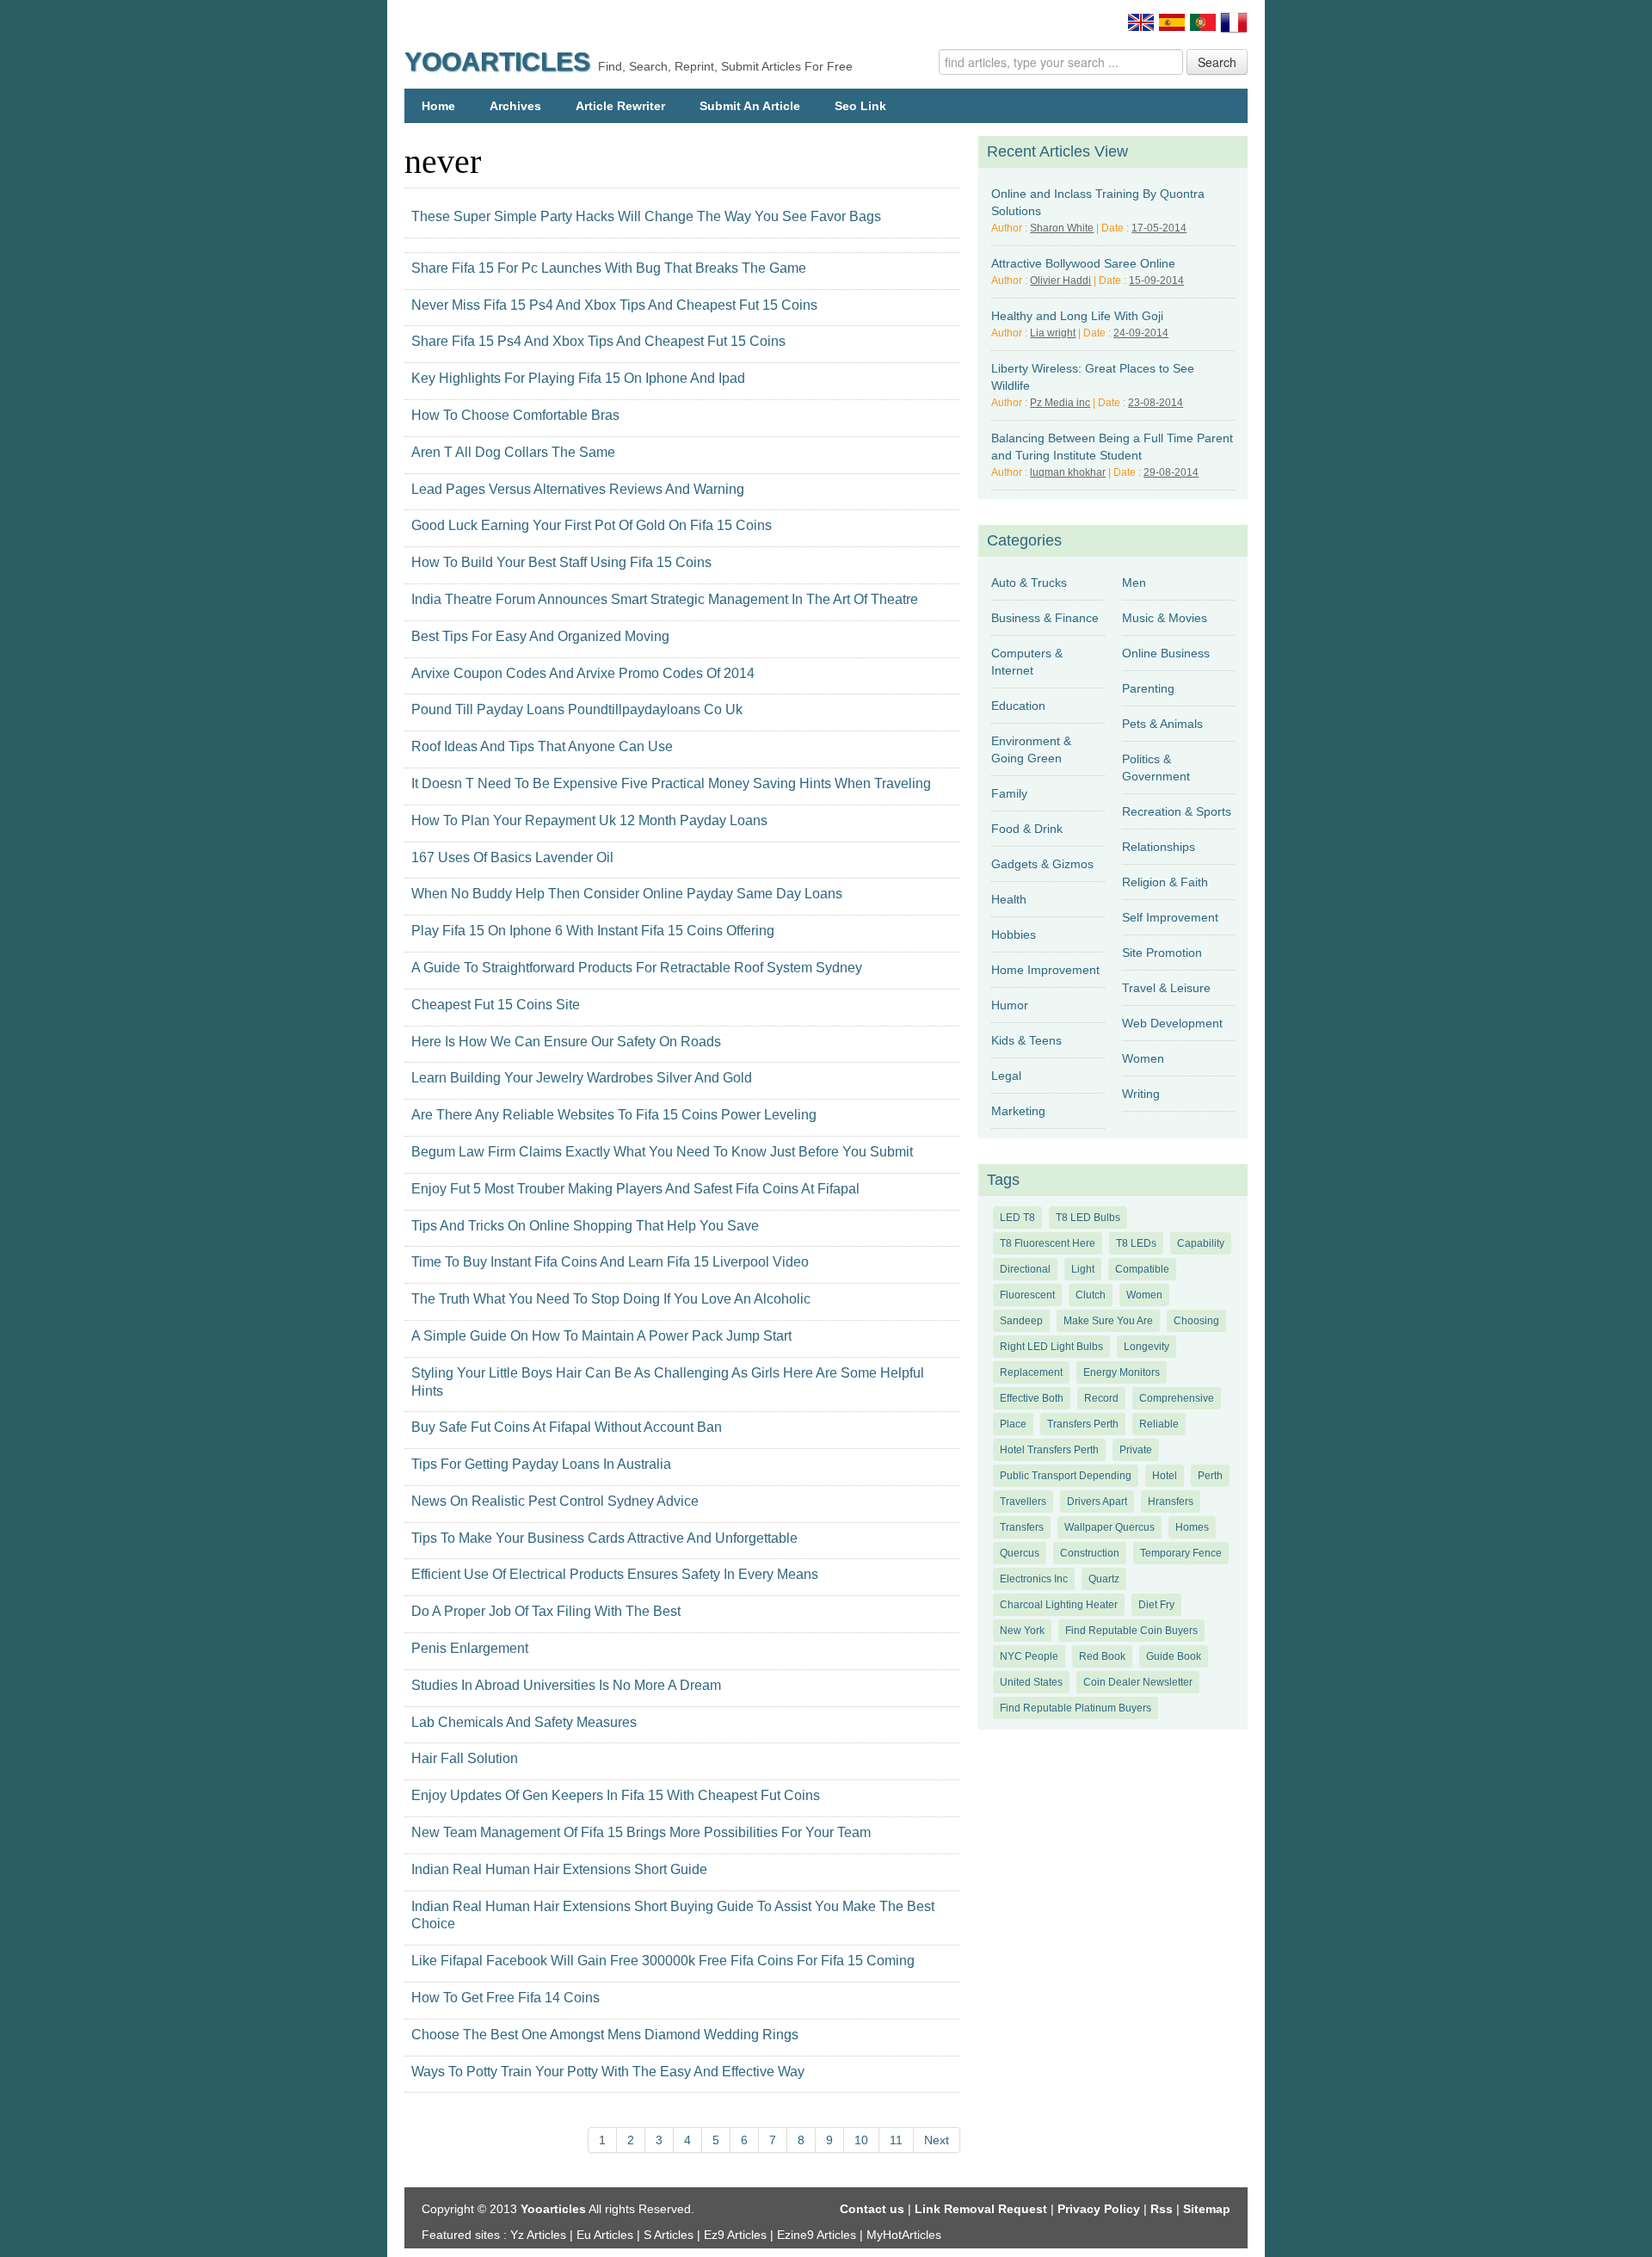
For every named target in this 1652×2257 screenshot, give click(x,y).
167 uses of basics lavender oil (512, 857)
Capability (1201, 1243)
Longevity (1147, 1347)
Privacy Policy (1099, 2209)
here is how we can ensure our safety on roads (566, 1042)
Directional (1025, 1269)
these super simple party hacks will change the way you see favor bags (646, 216)
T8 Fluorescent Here (1048, 1243)
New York (1022, 1631)
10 (861, 2140)
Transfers (1022, 1527)
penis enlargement (470, 1648)
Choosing (1196, 1321)
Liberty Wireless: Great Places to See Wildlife (1093, 377)
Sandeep (1021, 1321)
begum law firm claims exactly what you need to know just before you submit (662, 1152)
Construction (1090, 1553)
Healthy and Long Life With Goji (1077, 316)
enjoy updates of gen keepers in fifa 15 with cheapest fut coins (616, 1795)
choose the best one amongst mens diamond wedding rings (605, 2035)
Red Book (1102, 1656)
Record (1101, 1398)
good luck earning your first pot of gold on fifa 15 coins (592, 525)
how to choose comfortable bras (515, 415)
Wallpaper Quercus (1110, 1527)
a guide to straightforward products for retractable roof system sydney (637, 968)
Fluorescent (1027, 1295)
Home (438, 106)
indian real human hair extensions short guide (559, 1869)
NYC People (1029, 1656)
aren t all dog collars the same (513, 452)
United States (1031, 1682)
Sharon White (1062, 228)
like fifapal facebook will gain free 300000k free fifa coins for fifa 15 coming (663, 1961)
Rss (1162, 2209)
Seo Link (860, 106)
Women (1144, 1295)
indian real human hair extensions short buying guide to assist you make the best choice (673, 1915)
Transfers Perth (1083, 1424)
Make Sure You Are (1108, 1321)
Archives (515, 106)
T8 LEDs (1136, 1243)
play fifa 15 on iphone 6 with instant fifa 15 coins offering (593, 931)
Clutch (1091, 1295)
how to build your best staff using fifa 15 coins (561, 562)
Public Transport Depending (1066, 1476)
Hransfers (1171, 1502)
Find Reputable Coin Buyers (1131, 1631)
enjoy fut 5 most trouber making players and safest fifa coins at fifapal (635, 1189)
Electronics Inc (1034, 1579)
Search (1217, 62)
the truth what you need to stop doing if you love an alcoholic (611, 1299)
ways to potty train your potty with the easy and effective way (608, 2072)
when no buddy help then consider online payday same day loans (627, 894)
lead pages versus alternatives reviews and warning (578, 489)
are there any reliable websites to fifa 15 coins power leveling (614, 1115)
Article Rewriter (620, 106)
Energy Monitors (1122, 1372)
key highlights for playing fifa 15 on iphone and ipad (578, 378)
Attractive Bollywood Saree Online (1083, 263)
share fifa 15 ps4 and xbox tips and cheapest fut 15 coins (598, 341)
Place (1013, 1424)
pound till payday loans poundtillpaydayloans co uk (577, 709)
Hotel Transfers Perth (1049, 1450)
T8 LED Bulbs (1088, 1218)
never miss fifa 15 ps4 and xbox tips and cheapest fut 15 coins (614, 305)
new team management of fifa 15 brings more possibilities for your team (641, 1832)
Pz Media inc (1060, 403)
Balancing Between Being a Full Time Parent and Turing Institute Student (1112, 447)
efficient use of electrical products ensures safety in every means (615, 1574)
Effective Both (1032, 1398)
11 (896, 2140)
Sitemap (1207, 2209)
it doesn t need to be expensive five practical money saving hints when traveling (671, 783)
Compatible (1142, 1269)
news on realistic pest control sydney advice (555, 1501)
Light (1083, 1269)
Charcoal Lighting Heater (1059, 1605)
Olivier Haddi (1060, 281)
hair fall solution (465, 1758)
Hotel (1165, 1476)
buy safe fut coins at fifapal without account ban (567, 1427)
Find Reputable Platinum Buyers (1076, 1708)
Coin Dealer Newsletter (1138, 1682)
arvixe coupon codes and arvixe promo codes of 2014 (583, 673)
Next (937, 2140)
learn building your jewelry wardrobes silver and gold (582, 1078)
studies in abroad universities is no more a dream (566, 1685)
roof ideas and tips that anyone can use (542, 746)
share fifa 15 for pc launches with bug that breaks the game (609, 268)
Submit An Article (750, 106)
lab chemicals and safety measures (524, 1722)
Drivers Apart (1097, 1502)
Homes (1192, 1527)
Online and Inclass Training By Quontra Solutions (1098, 202)
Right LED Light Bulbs (1051, 1347)
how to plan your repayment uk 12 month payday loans (589, 820)
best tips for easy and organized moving (540, 636)
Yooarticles (497, 62)
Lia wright (1053, 333)
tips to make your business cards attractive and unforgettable (604, 1538)
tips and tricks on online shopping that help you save (585, 1226)
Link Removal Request (981, 2209)
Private (1136, 1450)
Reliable (1159, 1424)
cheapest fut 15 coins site (496, 1005)
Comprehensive (1177, 1398)
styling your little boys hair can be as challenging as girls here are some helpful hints (668, 1382)
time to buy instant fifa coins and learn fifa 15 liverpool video (610, 1262)
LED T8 (1017, 1218)
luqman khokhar (1068, 472)
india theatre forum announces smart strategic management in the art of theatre (665, 599)
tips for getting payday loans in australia (541, 1464)
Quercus (1020, 1553)
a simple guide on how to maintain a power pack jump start (601, 1336)
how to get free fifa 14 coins (505, 1998)
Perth (1210, 1476)
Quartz (1104, 1579)
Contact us (872, 2209)
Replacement (1031, 1372)
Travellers (1023, 1502)
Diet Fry (1156, 1605)
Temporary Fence (1181, 1553)
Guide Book (1174, 1656)
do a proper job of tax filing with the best (546, 1611)
